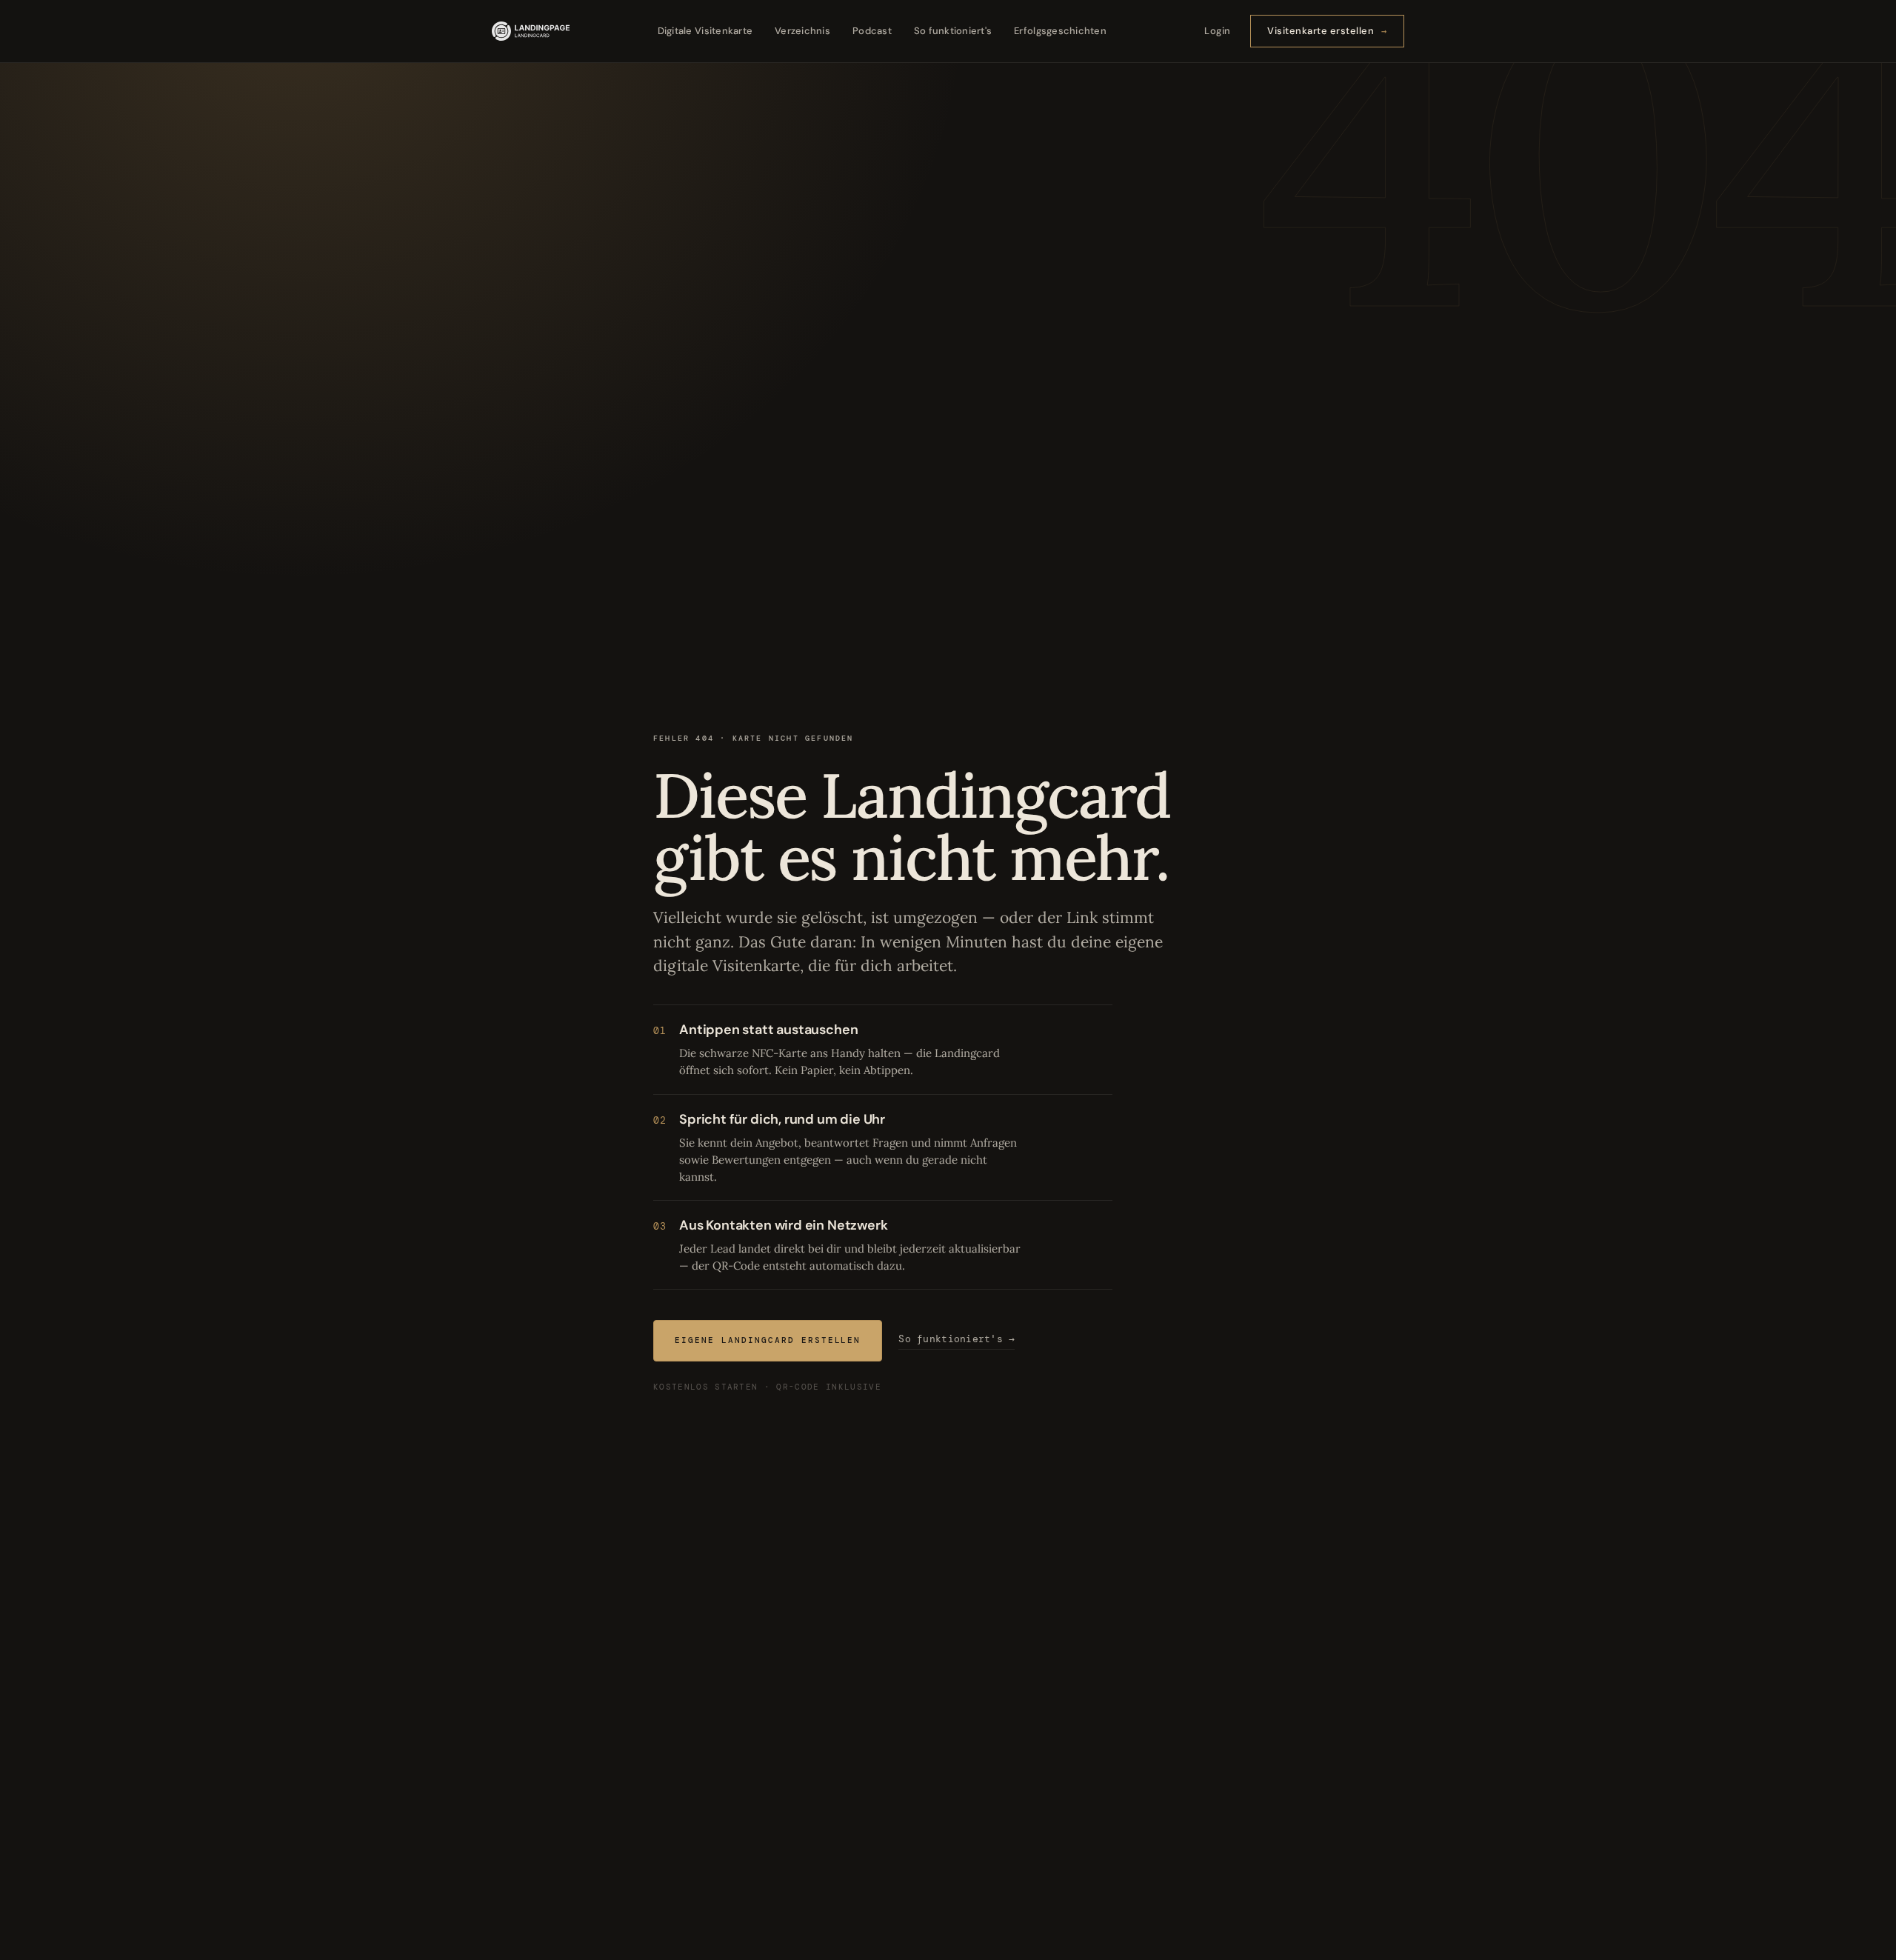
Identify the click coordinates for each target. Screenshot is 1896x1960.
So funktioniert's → (957, 1339)
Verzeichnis (802, 31)
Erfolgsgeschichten (1060, 31)
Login (1218, 31)
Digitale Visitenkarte (705, 31)
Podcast (872, 31)
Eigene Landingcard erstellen (768, 1340)
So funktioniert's (953, 31)
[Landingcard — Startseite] (531, 31)
